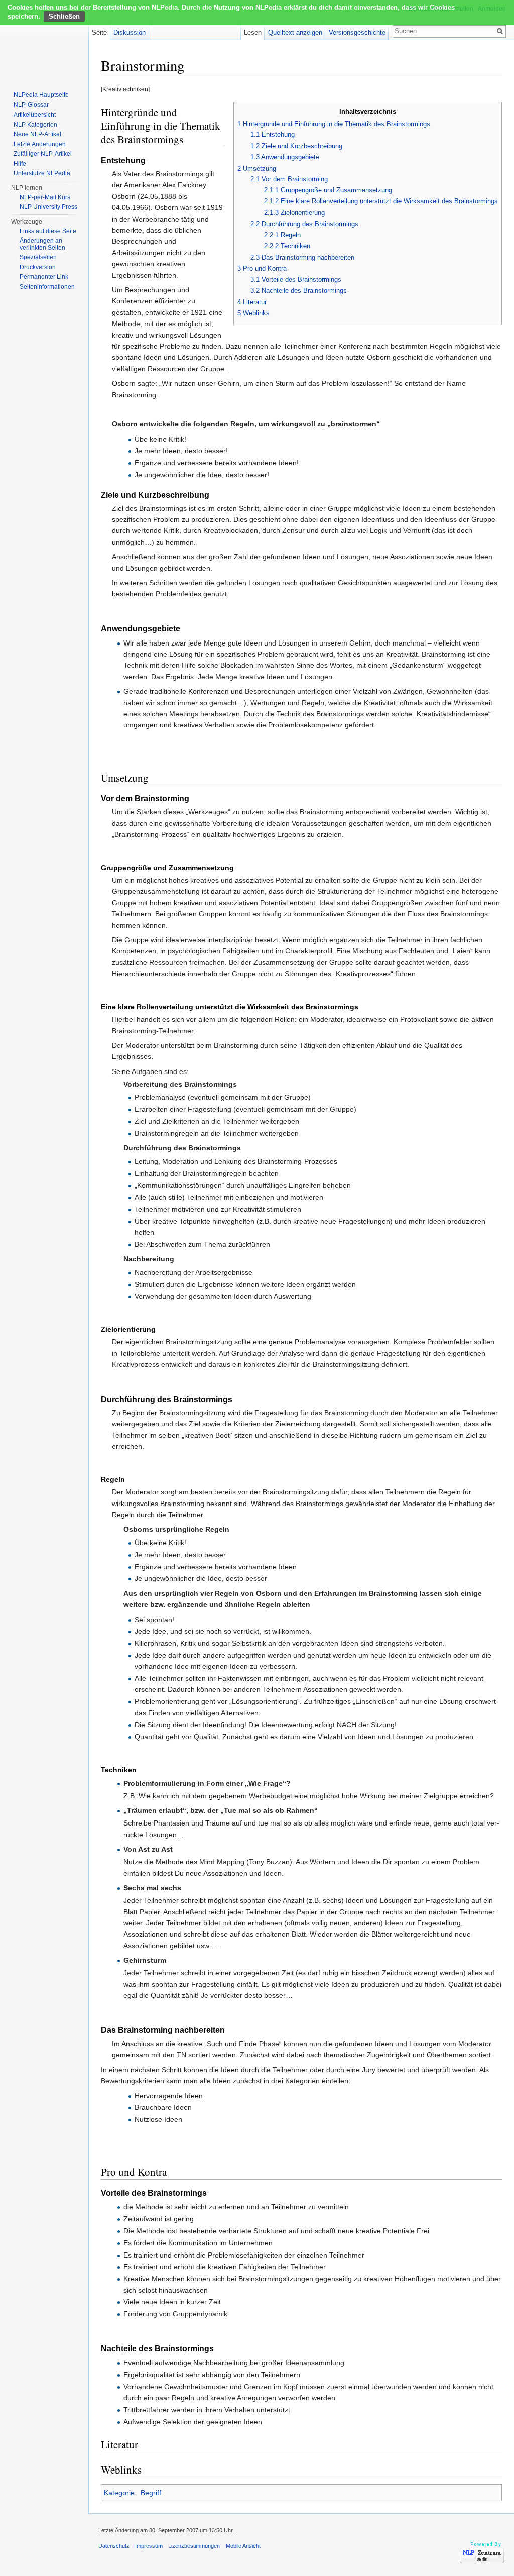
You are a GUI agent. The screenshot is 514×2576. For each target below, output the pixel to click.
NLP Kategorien (35, 125)
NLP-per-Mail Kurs (45, 197)
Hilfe (20, 164)
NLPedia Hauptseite (41, 95)
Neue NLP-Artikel (37, 134)
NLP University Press (48, 207)
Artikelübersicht (35, 115)
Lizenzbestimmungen (194, 2546)
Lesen (253, 32)
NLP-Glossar (31, 105)
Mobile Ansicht (243, 2546)
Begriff (151, 2493)
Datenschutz (114, 2546)
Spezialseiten (38, 257)
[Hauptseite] (44, 40)
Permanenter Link (44, 277)
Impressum (149, 2546)
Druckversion (38, 267)
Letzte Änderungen (40, 144)
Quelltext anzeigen (295, 32)
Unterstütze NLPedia (42, 173)
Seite (99, 32)
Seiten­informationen (47, 287)
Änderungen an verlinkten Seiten (42, 244)
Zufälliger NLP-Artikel (43, 154)
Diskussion (130, 32)
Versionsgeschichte (357, 32)
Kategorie (119, 2493)
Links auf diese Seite (48, 231)
